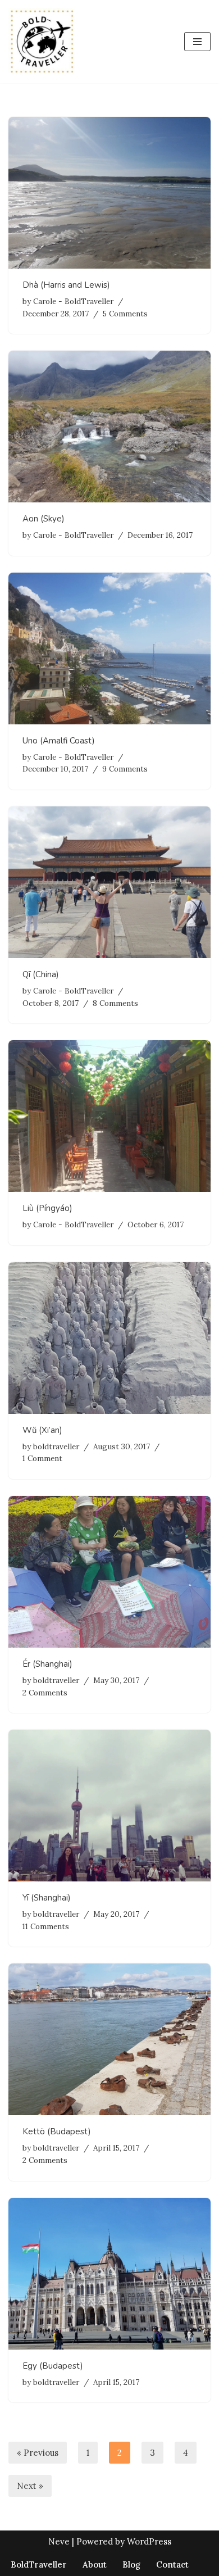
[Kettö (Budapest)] (109, 2039)
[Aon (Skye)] (109, 427)
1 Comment (42, 1458)
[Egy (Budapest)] (109, 2274)
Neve (59, 2541)
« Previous (38, 2453)
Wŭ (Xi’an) (42, 1430)
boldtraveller (56, 1446)
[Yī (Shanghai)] (109, 1806)
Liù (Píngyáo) (47, 1208)
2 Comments (45, 1693)
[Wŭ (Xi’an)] (109, 1338)
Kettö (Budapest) (57, 2131)
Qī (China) (41, 974)
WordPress (149, 2541)
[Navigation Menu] (197, 42)
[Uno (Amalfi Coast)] (109, 648)
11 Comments (46, 1926)
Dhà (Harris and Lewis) (66, 285)
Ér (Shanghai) (47, 1664)
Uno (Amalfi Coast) (59, 741)
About (95, 2564)
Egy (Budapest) (53, 2366)
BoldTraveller (39, 2564)
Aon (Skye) (44, 519)
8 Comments (115, 1003)
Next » (30, 2486)
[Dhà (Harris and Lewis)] (109, 193)
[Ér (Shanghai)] (109, 1572)
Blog (131, 2564)
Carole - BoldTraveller (73, 301)
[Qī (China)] (109, 882)
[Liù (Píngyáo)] (109, 1116)
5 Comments (125, 314)
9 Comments (125, 769)
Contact (172, 2564)
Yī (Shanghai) (47, 1898)
